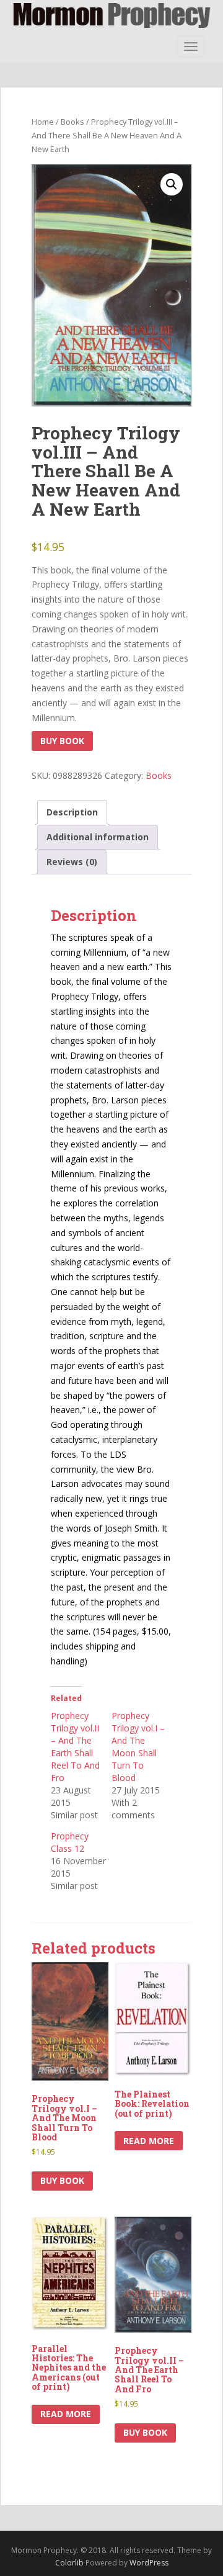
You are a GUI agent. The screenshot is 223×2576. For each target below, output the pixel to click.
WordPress (149, 2563)
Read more (149, 2141)
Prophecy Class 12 (70, 1842)
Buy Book (62, 741)
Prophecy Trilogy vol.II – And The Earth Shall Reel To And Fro (75, 1747)
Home (43, 122)
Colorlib (69, 2563)
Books (72, 122)
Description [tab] (72, 812)
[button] (172, 184)
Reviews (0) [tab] (72, 862)
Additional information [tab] (98, 837)
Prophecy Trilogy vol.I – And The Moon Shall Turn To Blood (138, 1747)
